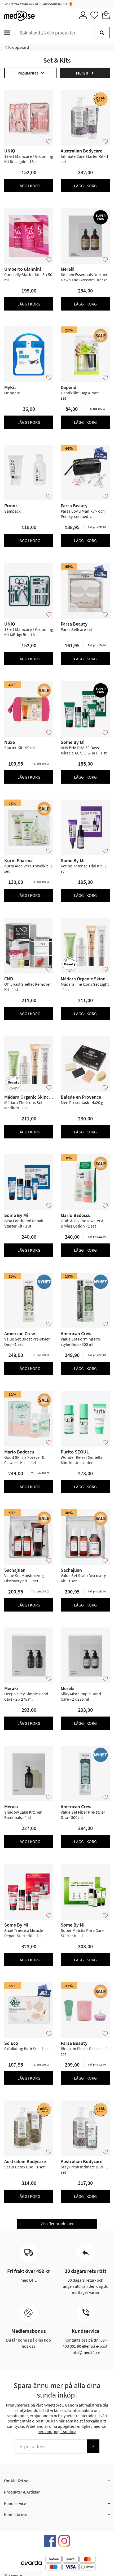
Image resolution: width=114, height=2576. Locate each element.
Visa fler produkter (57, 2224)
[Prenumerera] (93, 2446)
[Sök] (102, 33)
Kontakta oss (16, 2514)
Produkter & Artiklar (22, 2492)
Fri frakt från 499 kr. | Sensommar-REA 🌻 (40, 4)
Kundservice (15, 2503)
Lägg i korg (29, 186)
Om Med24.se (16, 2481)
